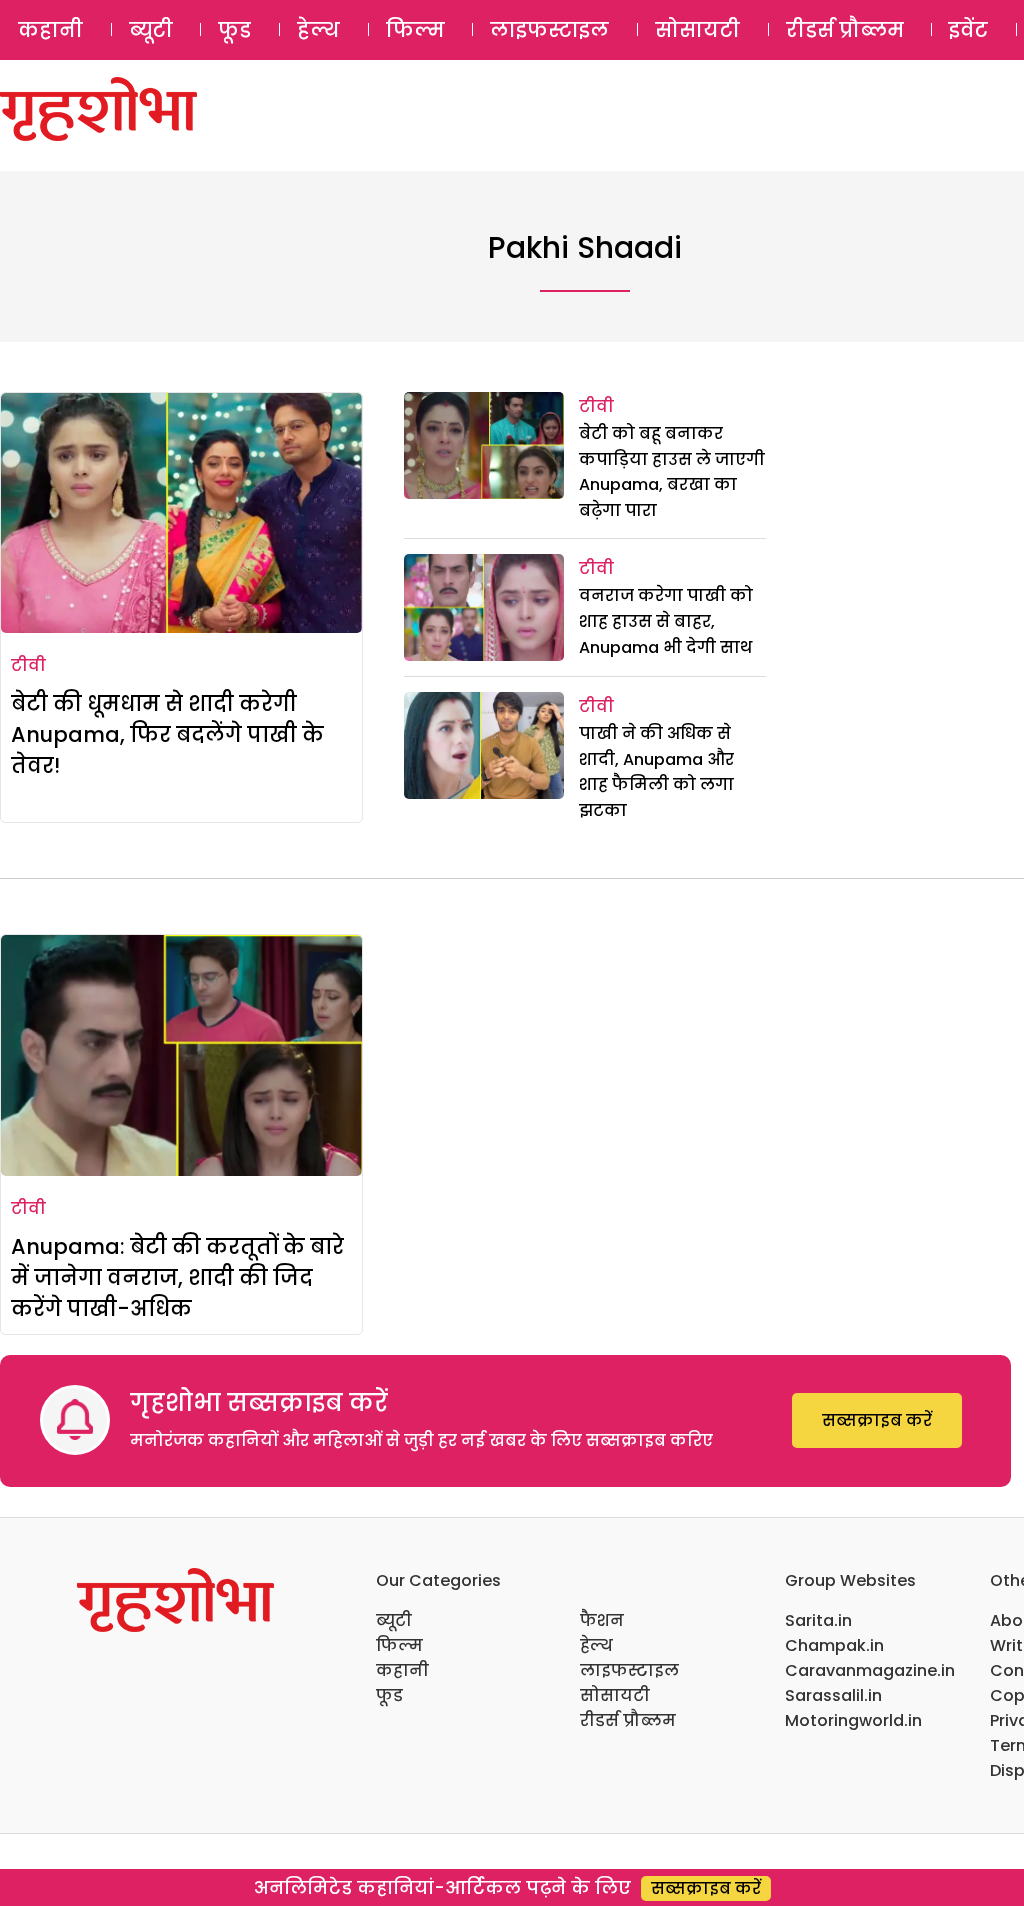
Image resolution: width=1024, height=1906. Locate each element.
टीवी (28, 665)
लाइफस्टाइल (549, 30)
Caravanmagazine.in (870, 1670)
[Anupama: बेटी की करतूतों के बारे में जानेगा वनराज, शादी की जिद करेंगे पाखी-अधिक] (181, 1055)
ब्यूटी (151, 30)
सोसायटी (697, 30)
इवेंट (968, 30)
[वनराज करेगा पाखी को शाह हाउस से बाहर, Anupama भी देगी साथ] (484, 607)
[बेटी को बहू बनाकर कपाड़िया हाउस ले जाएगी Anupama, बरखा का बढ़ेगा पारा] (484, 445)
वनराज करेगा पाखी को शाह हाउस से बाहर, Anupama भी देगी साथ (666, 621)
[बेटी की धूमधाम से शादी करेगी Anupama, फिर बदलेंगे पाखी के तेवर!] (181, 513)
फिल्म (415, 30)
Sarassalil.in (833, 1695)
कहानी (50, 30)
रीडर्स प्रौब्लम (845, 30)
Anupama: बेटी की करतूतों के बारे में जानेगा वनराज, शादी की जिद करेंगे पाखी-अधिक (177, 1277)
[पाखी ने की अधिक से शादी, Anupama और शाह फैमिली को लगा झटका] (484, 745)
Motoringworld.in (853, 1720)
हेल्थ (318, 30)
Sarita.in (818, 1620)
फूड (234, 30)
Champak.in (834, 1645)
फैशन (602, 1620)
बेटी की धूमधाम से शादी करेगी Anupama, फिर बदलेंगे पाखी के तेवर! (167, 734)
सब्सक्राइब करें (877, 1420)
